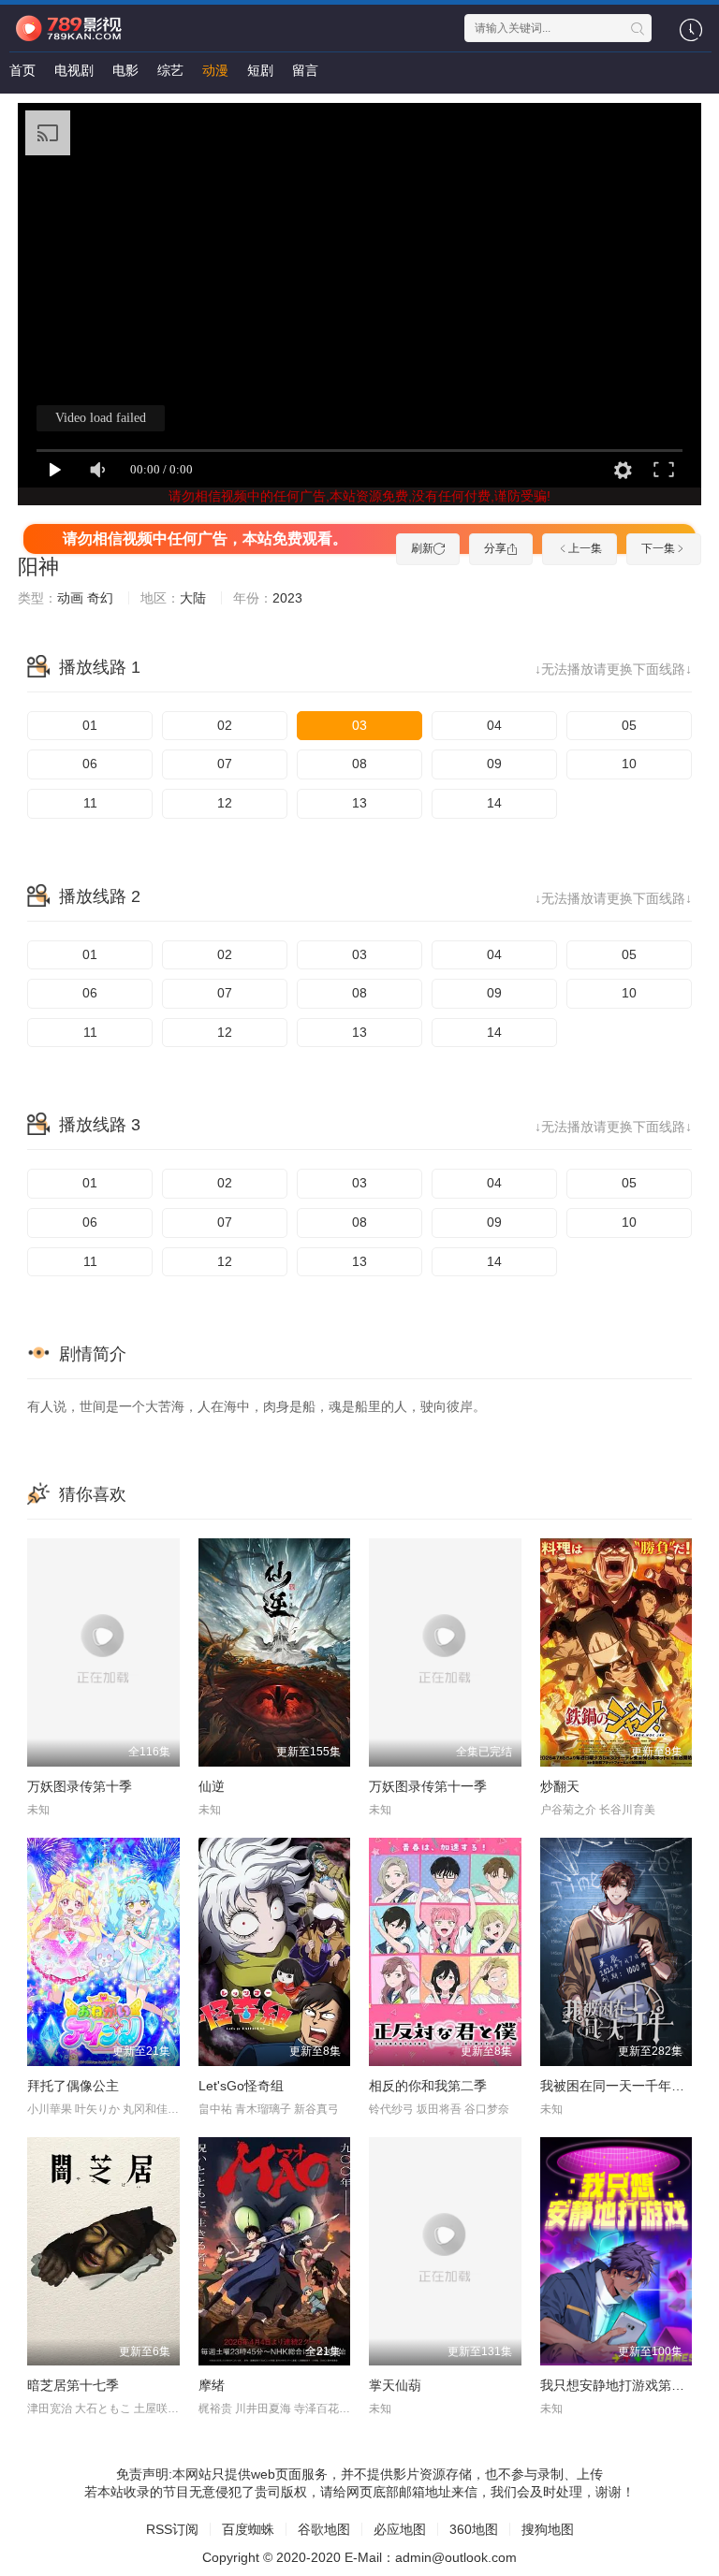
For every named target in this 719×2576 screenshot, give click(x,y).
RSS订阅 (172, 2529)
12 (225, 803)
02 (225, 725)
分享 (495, 548)
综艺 (170, 70)
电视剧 (74, 70)
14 (494, 803)
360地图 (474, 2529)
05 (629, 725)
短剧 (260, 70)
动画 (70, 598)
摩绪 (212, 2385)
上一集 (585, 548)
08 (359, 764)
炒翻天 (560, 1786)
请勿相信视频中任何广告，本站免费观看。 (205, 538)
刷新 (422, 548)
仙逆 (212, 1786)
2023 (287, 598)
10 (629, 764)
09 (494, 764)
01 (90, 725)
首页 (22, 70)
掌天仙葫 (395, 2385)
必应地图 (400, 2529)
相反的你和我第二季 (428, 2086)
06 (90, 764)
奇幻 (100, 598)
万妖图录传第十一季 (428, 1786)
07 (225, 764)
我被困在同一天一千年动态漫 (625, 2086)
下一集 (658, 548)
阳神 (38, 567)
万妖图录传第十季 (80, 1786)
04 (494, 725)
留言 (305, 70)
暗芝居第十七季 (73, 2385)
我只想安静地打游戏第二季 (619, 2385)
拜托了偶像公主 (73, 2086)
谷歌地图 (324, 2529)
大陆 (193, 598)
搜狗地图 (548, 2529)
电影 (125, 70)
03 (359, 725)
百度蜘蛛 (248, 2529)
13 (359, 803)
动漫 (215, 70)
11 (90, 803)
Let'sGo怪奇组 (241, 2086)
